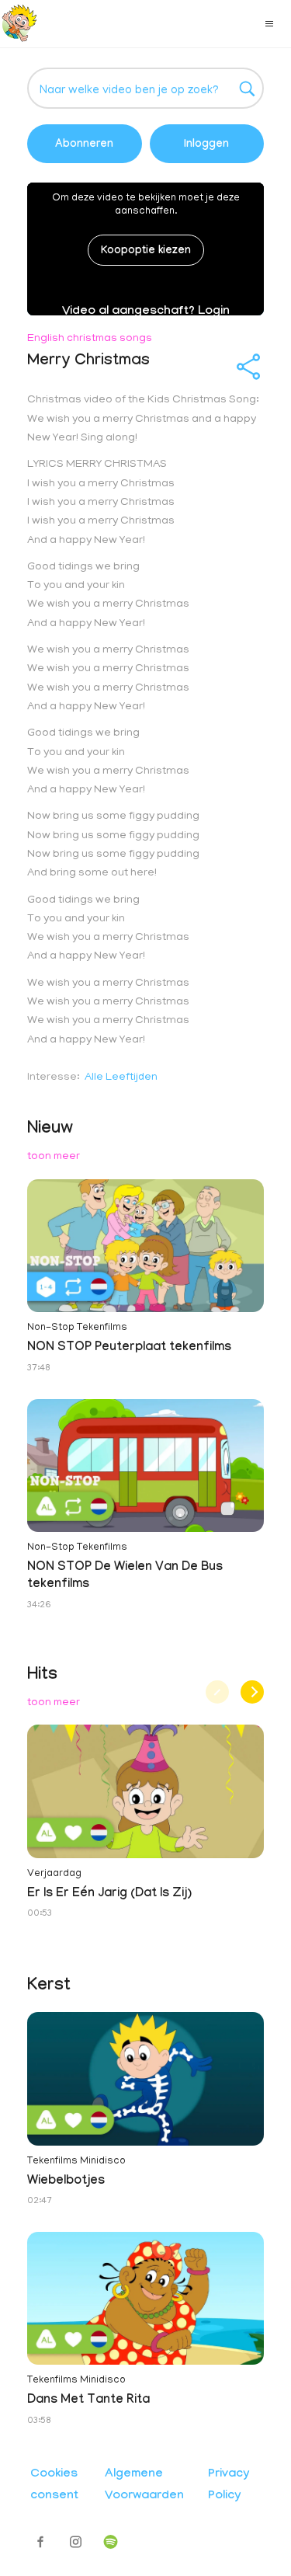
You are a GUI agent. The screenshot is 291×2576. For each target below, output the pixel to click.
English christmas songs (90, 339)
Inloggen (206, 145)
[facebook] (41, 2542)
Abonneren (84, 145)
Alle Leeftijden (121, 1078)
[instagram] (76, 2542)
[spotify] (111, 2542)
